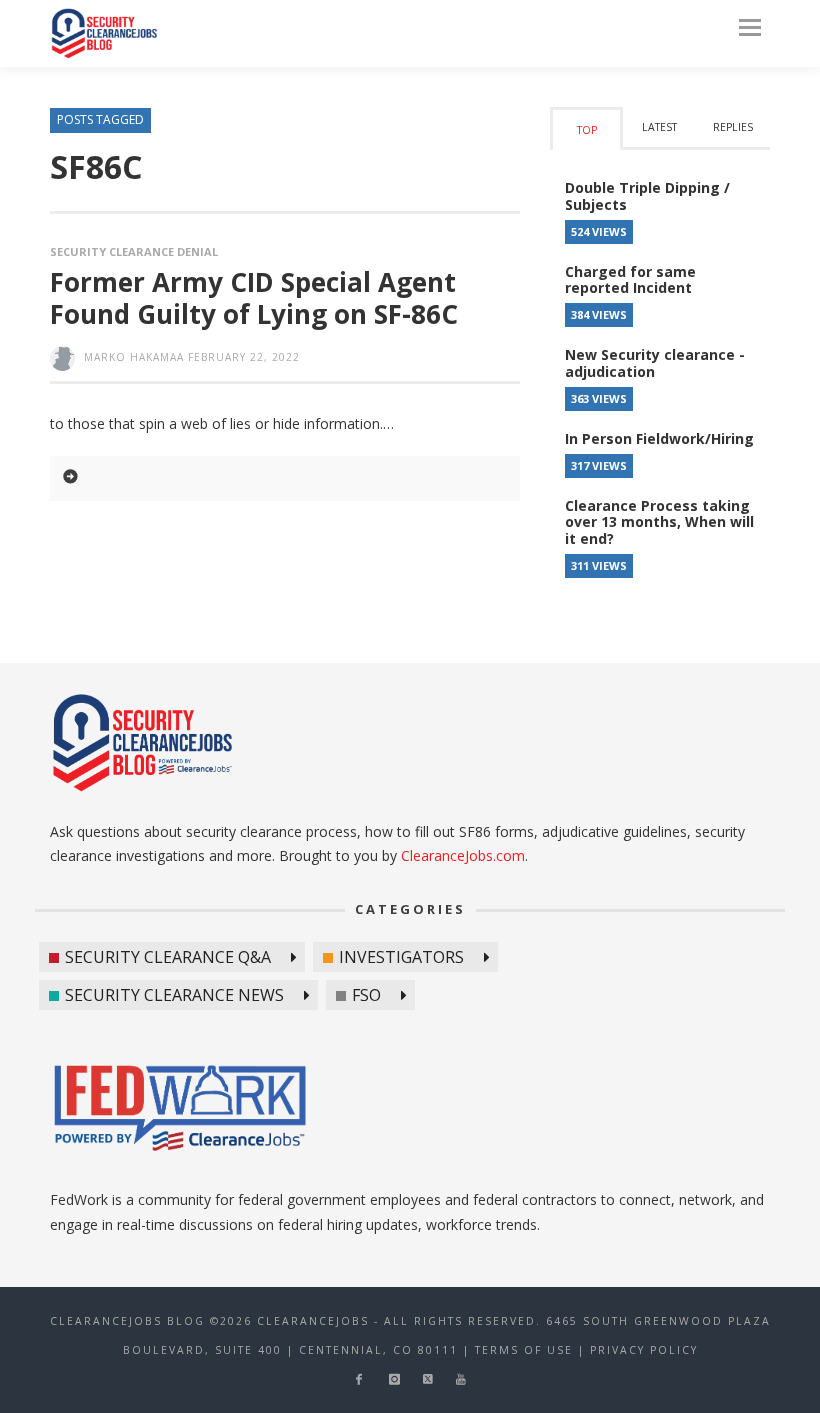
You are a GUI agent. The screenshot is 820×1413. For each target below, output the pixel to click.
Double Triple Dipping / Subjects (647, 196)
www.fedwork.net (183, 1111)
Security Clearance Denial (134, 251)
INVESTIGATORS (401, 957)
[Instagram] (394, 1379)
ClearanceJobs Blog (104, 33)
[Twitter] (428, 1379)
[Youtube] (460, 1379)
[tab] (586, 128)
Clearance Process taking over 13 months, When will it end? (659, 522)
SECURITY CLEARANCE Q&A (168, 957)
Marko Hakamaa (134, 357)
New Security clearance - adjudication (655, 363)
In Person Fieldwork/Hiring (659, 438)
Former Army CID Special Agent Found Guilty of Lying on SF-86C (254, 297)
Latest (659, 127)
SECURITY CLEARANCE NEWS (174, 995)
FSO (366, 995)
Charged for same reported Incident (630, 280)
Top (587, 130)
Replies (733, 127)
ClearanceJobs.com (463, 855)
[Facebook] (358, 1379)
